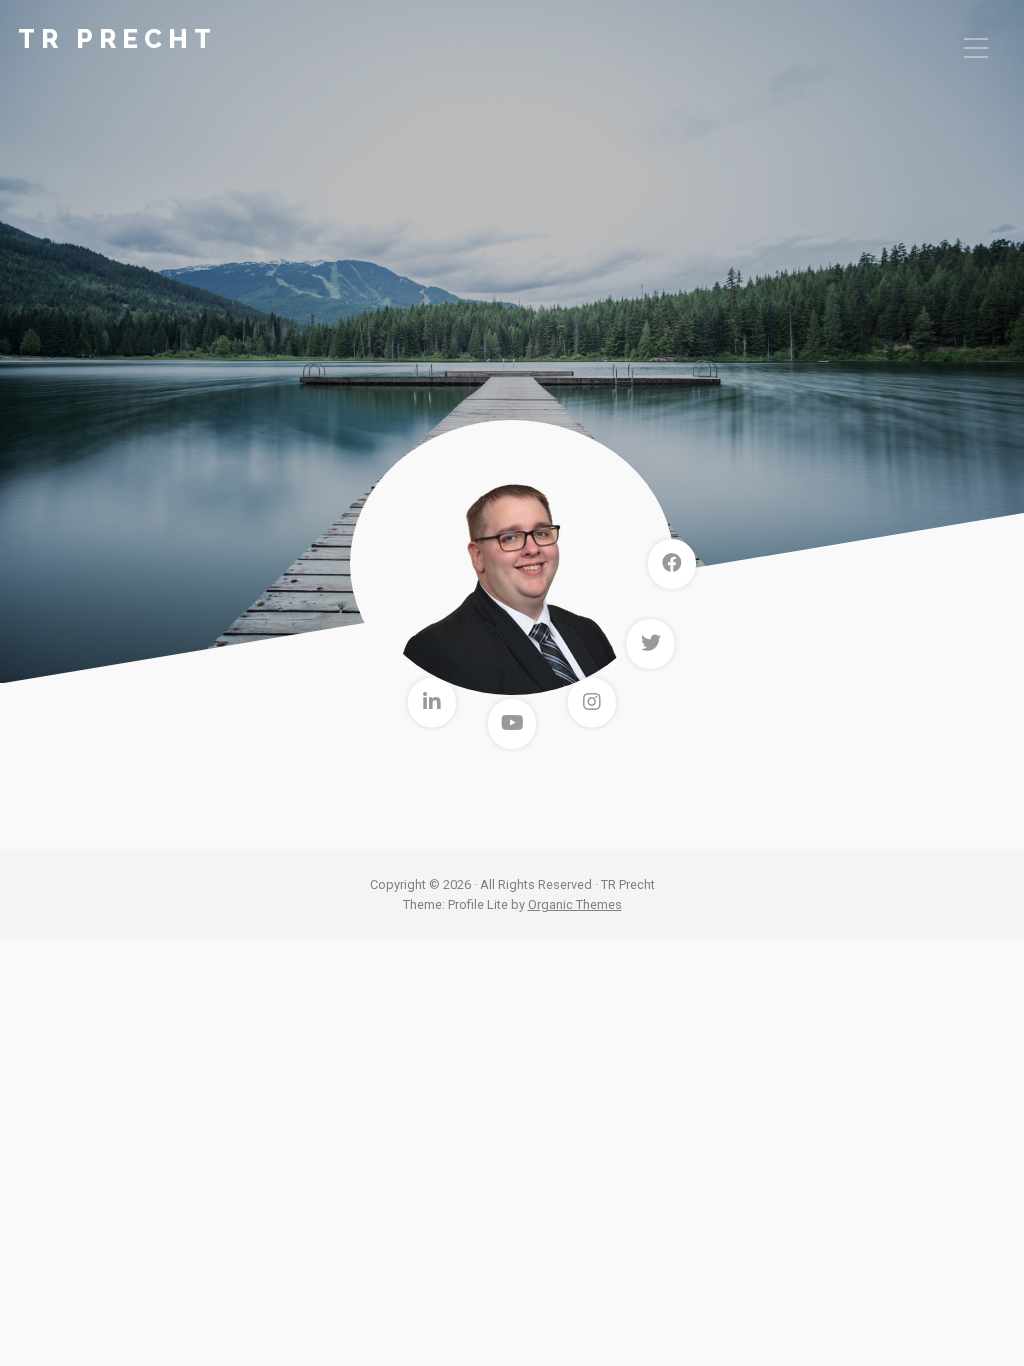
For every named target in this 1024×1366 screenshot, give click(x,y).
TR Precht (117, 39)
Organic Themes (575, 904)
